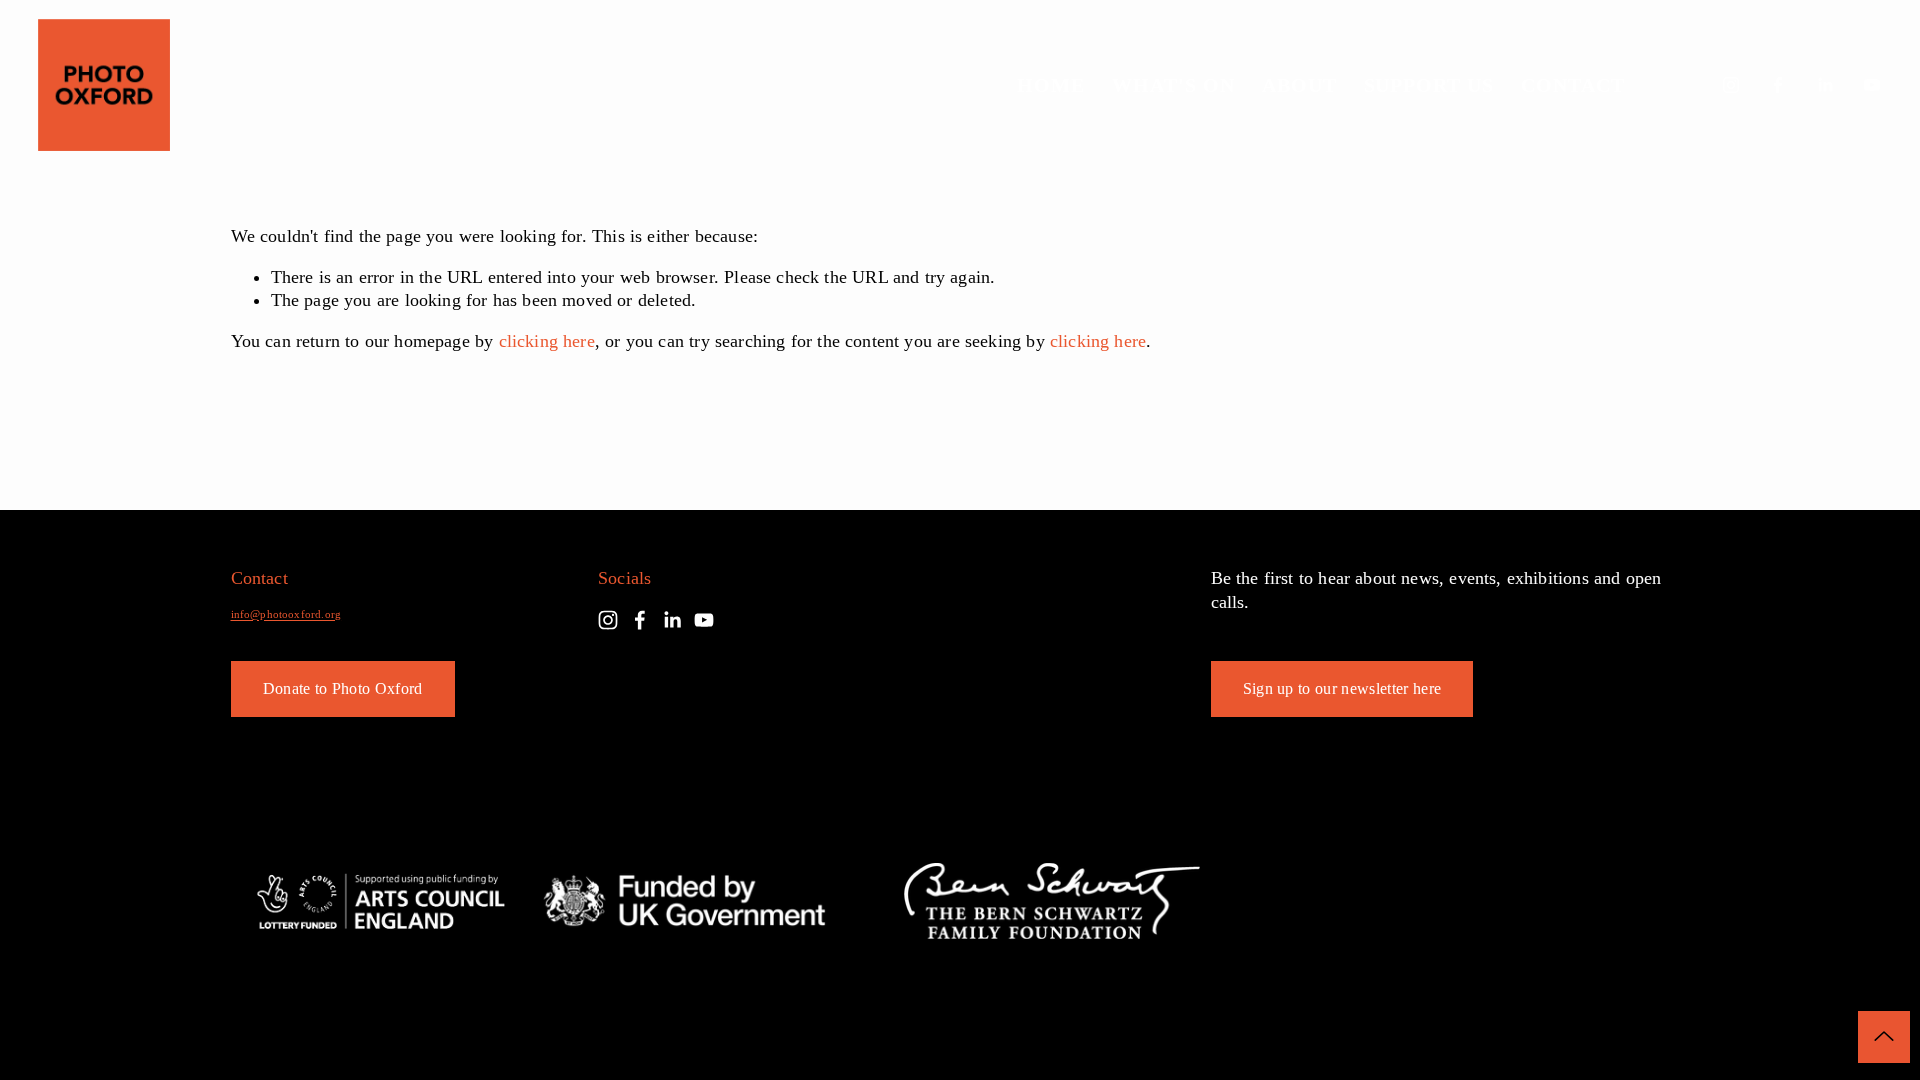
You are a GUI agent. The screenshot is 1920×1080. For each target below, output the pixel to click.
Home (1051, 85)
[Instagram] (1731, 85)
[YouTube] (1872, 85)
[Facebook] (1778, 85)
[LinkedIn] (1825, 85)
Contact (1573, 85)
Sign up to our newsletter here (1342, 688)
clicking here (547, 341)
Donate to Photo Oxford (343, 688)
